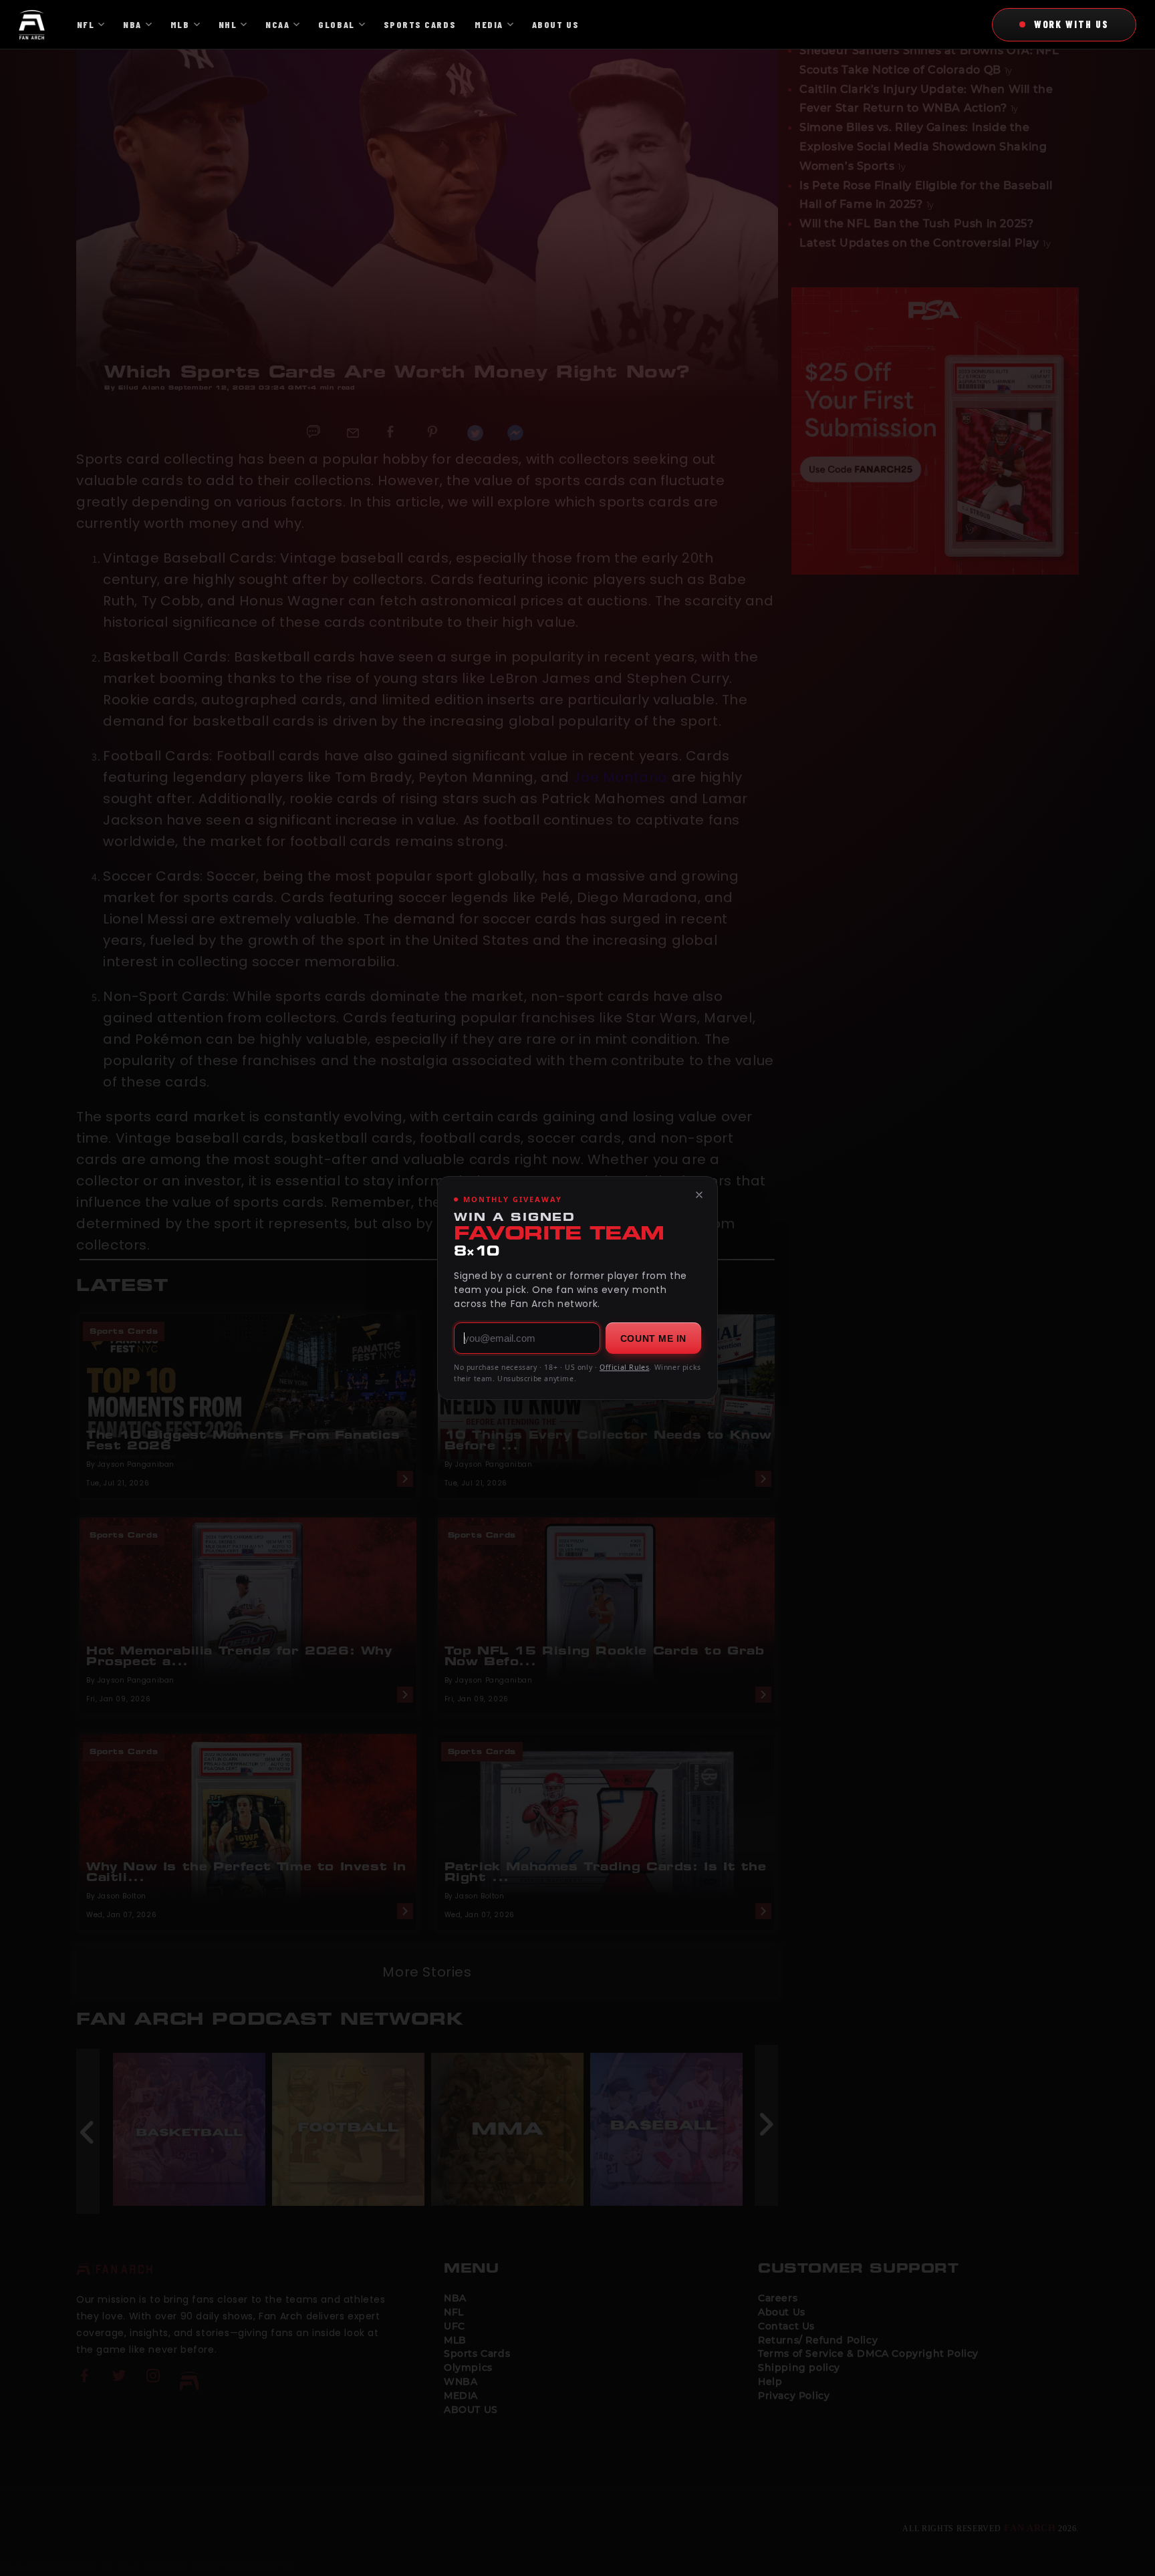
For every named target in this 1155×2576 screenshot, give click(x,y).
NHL (228, 24)
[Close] (699, 1195)
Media (489, 24)
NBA (132, 24)
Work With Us (1071, 24)
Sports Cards (420, 24)
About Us (555, 24)
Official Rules (624, 1367)
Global (336, 24)
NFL (86, 24)
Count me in (653, 1338)
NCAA (277, 24)
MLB (180, 24)
